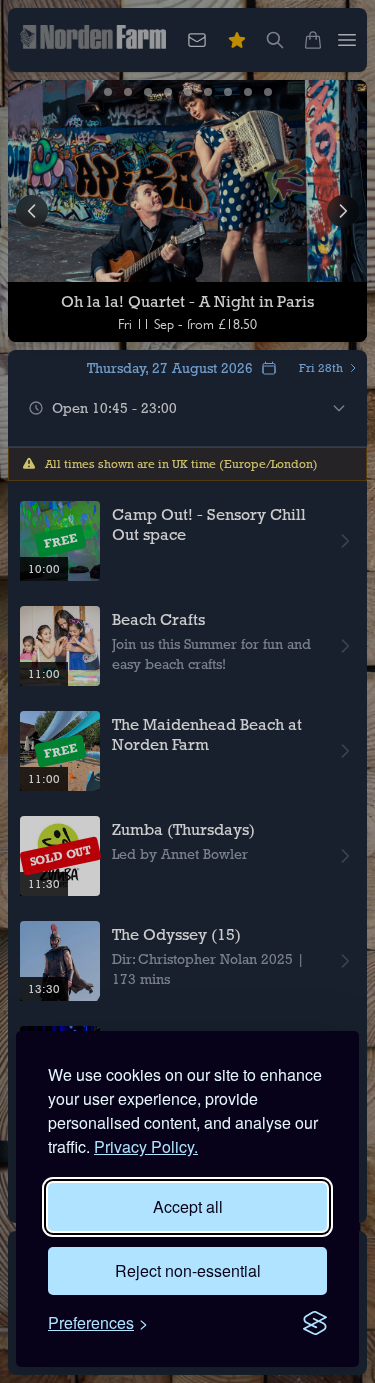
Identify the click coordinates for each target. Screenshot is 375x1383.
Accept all (188, 1206)
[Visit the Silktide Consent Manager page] (315, 1323)
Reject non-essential (188, 1270)
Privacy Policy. (146, 1146)
